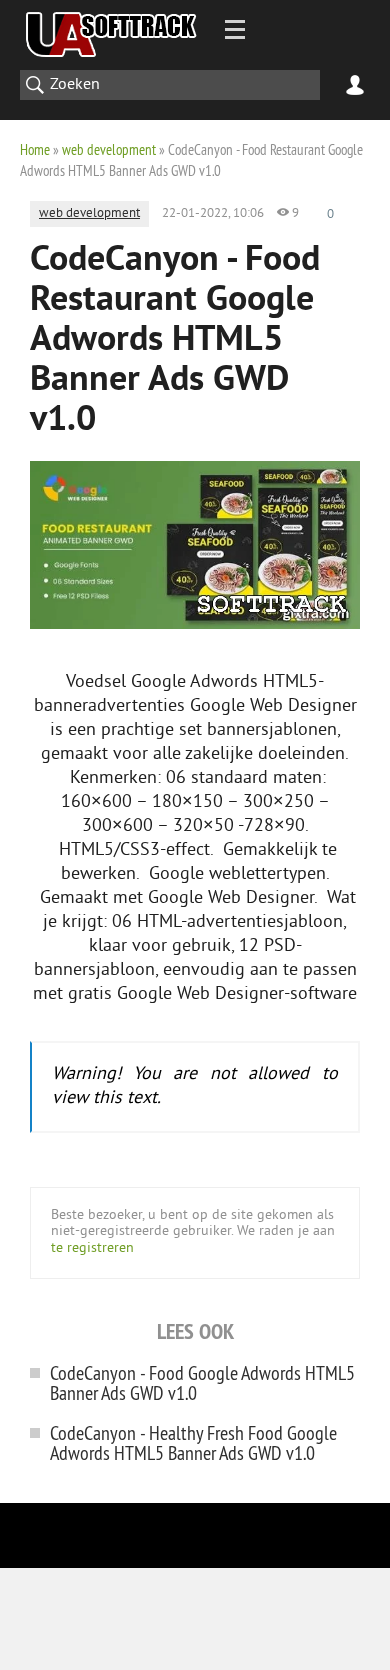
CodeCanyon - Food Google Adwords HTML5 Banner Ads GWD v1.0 (202, 1382)
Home (35, 149)
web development (109, 149)
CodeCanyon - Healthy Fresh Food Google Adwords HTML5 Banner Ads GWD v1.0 (193, 1442)
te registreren (92, 1248)
